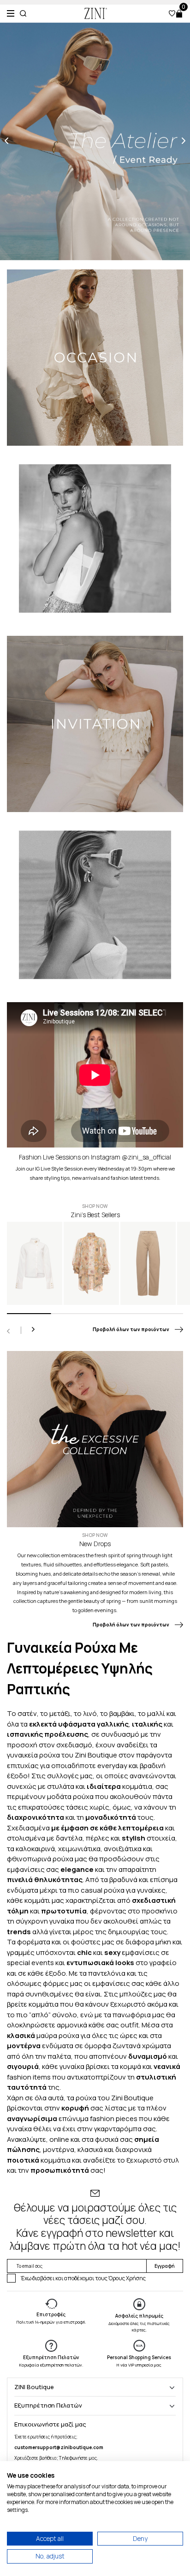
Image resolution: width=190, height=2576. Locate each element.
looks (125, 1963)
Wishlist (172, 13)
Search (23, 13)
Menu (11, 13)
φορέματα (34, 1942)
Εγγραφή (165, 2266)
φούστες (86, 1942)
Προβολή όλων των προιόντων (131, 1330)
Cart (179, 14)
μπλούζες (136, 1994)
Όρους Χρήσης (127, 2278)
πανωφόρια (132, 2015)
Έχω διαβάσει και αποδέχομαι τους (83, 2278)
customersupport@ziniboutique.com (59, 2447)
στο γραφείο (155, 1963)
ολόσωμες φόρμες (38, 1983)
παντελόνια (107, 1973)
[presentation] (6, 141)
